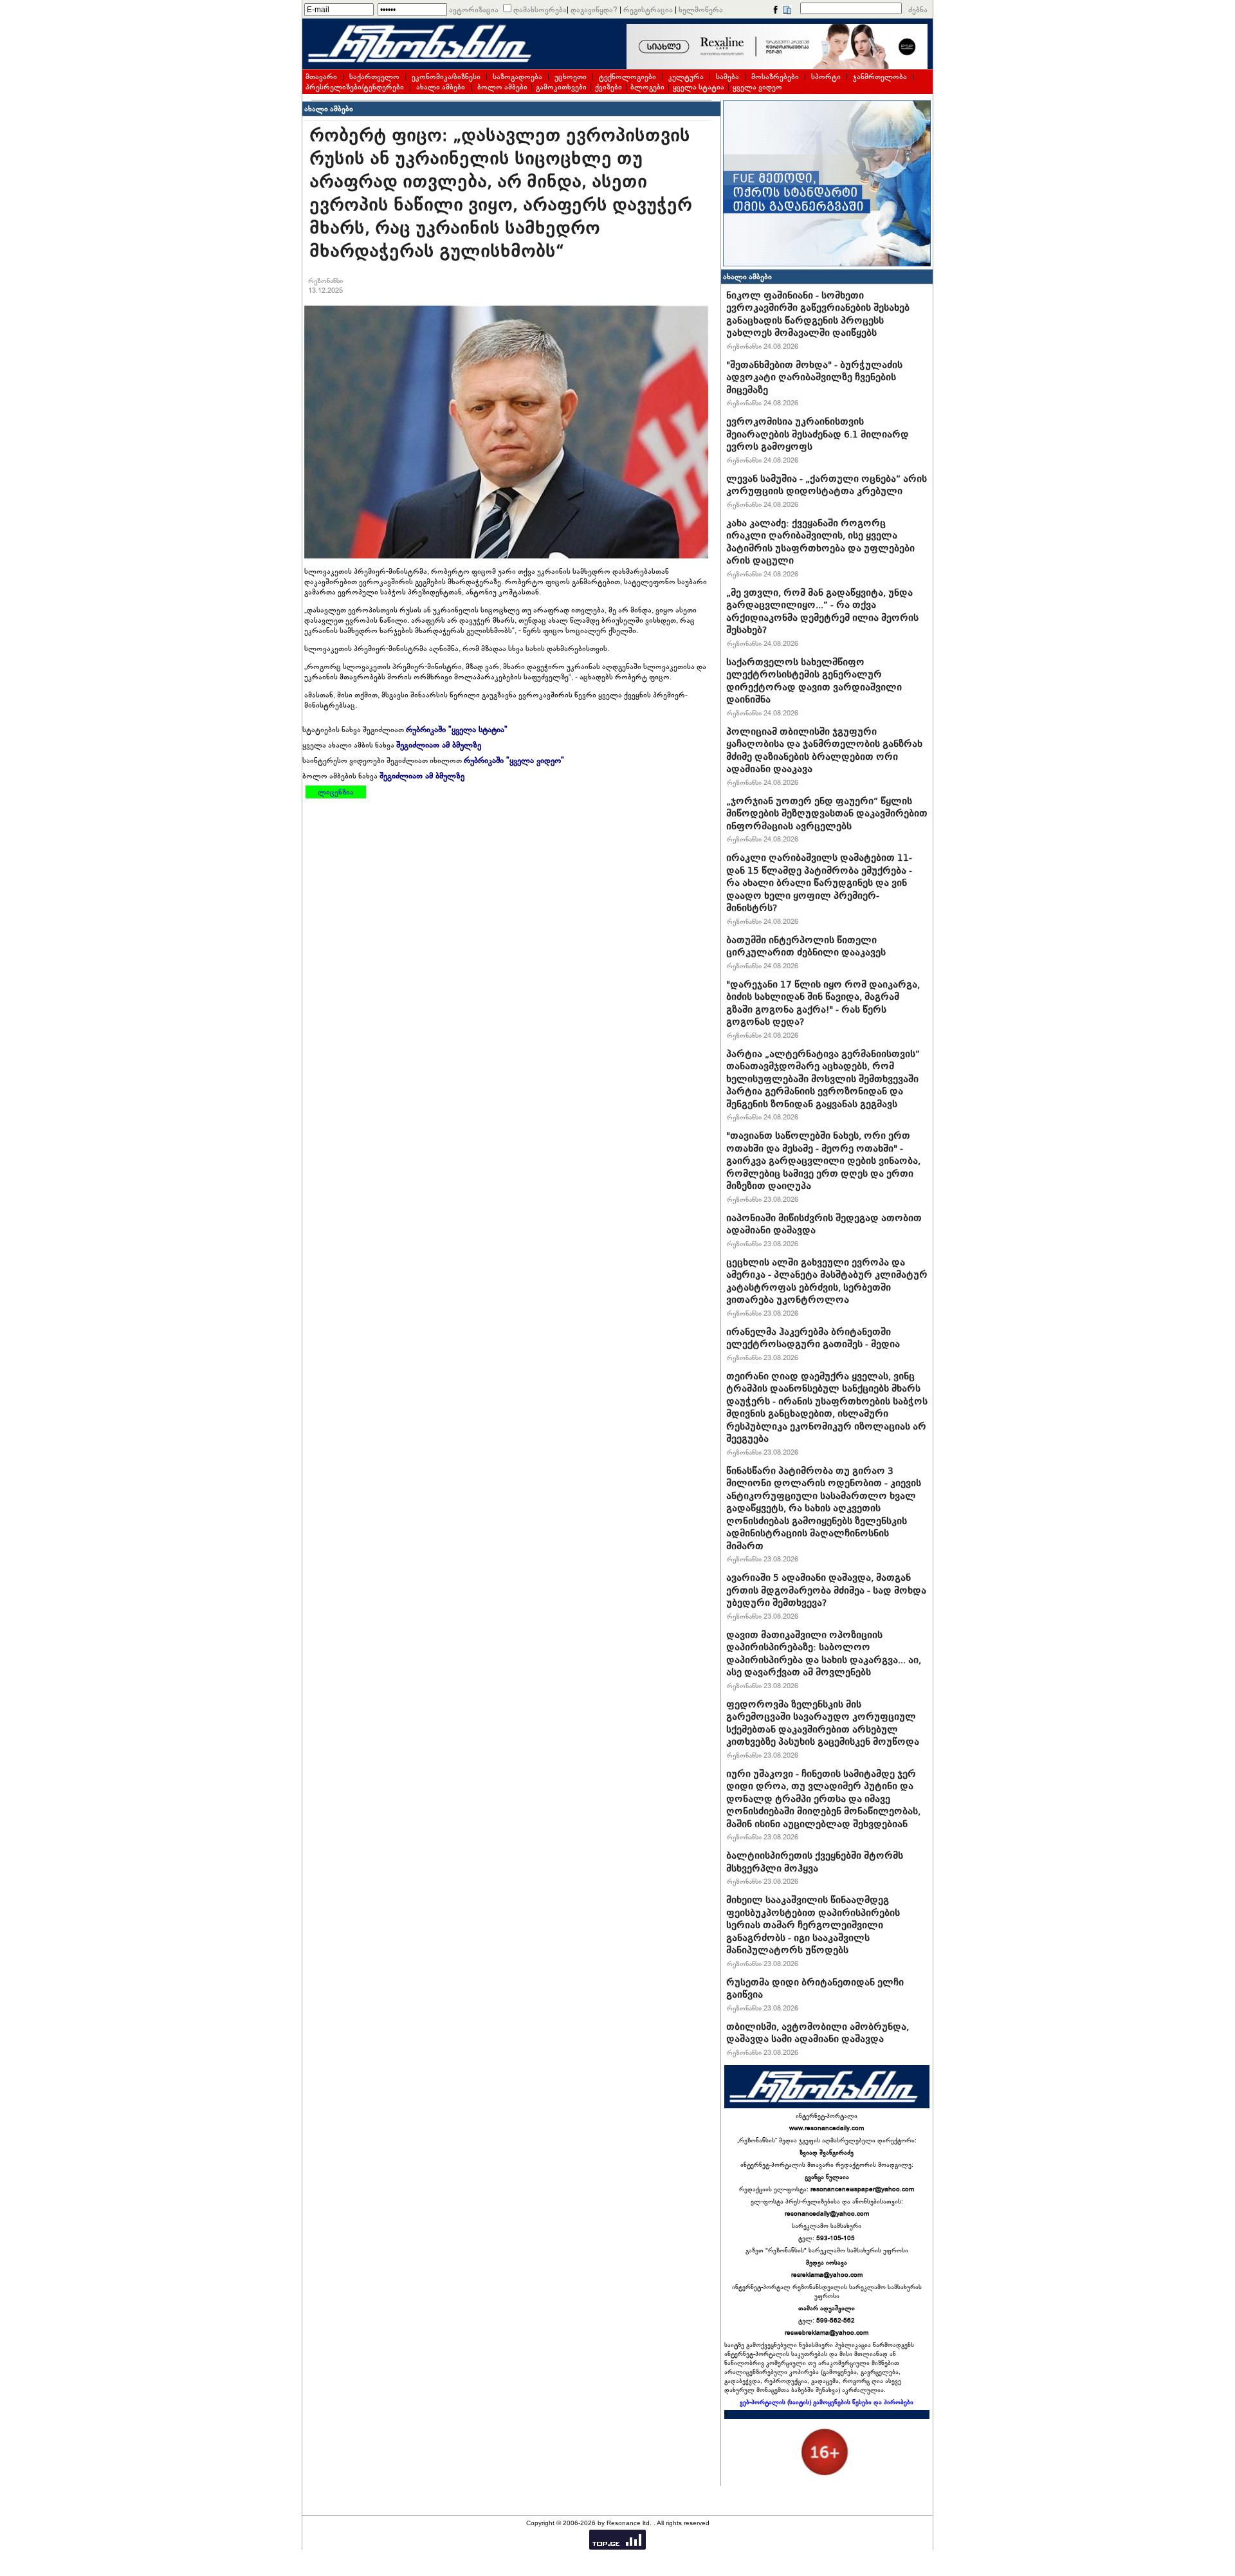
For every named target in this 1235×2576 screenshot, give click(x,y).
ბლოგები (647, 87)
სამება (727, 77)
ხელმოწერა (701, 10)
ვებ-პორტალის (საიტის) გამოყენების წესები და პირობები (827, 2402)
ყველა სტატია (699, 87)
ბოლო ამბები (502, 87)
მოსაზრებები (775, 77)
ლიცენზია (336, 792)
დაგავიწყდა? (594, 10)
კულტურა (686, 77)
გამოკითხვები (561, 87)
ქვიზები (608, 87)
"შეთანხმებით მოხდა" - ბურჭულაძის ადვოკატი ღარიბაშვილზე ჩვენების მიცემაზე (814, 377)
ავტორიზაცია (474, 10)
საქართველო (374, 77)
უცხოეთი (571, 77)
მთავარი (321, 77)
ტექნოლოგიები (627, 77)
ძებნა (918, 10)
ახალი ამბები (441, 87)
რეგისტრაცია (648, 10)
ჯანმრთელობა (880, 77)
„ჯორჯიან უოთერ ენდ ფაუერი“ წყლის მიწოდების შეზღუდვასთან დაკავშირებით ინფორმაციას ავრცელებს (827, 814)
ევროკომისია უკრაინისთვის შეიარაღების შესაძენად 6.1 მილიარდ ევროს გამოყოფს (818, 434)
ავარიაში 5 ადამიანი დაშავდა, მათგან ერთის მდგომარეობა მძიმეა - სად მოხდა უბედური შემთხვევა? (826, 1590)
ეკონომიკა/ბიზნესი (446, 77)
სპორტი (826, 77)
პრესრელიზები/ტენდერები (355, 87)
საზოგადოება (517, 77)
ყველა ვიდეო (757, 87)
